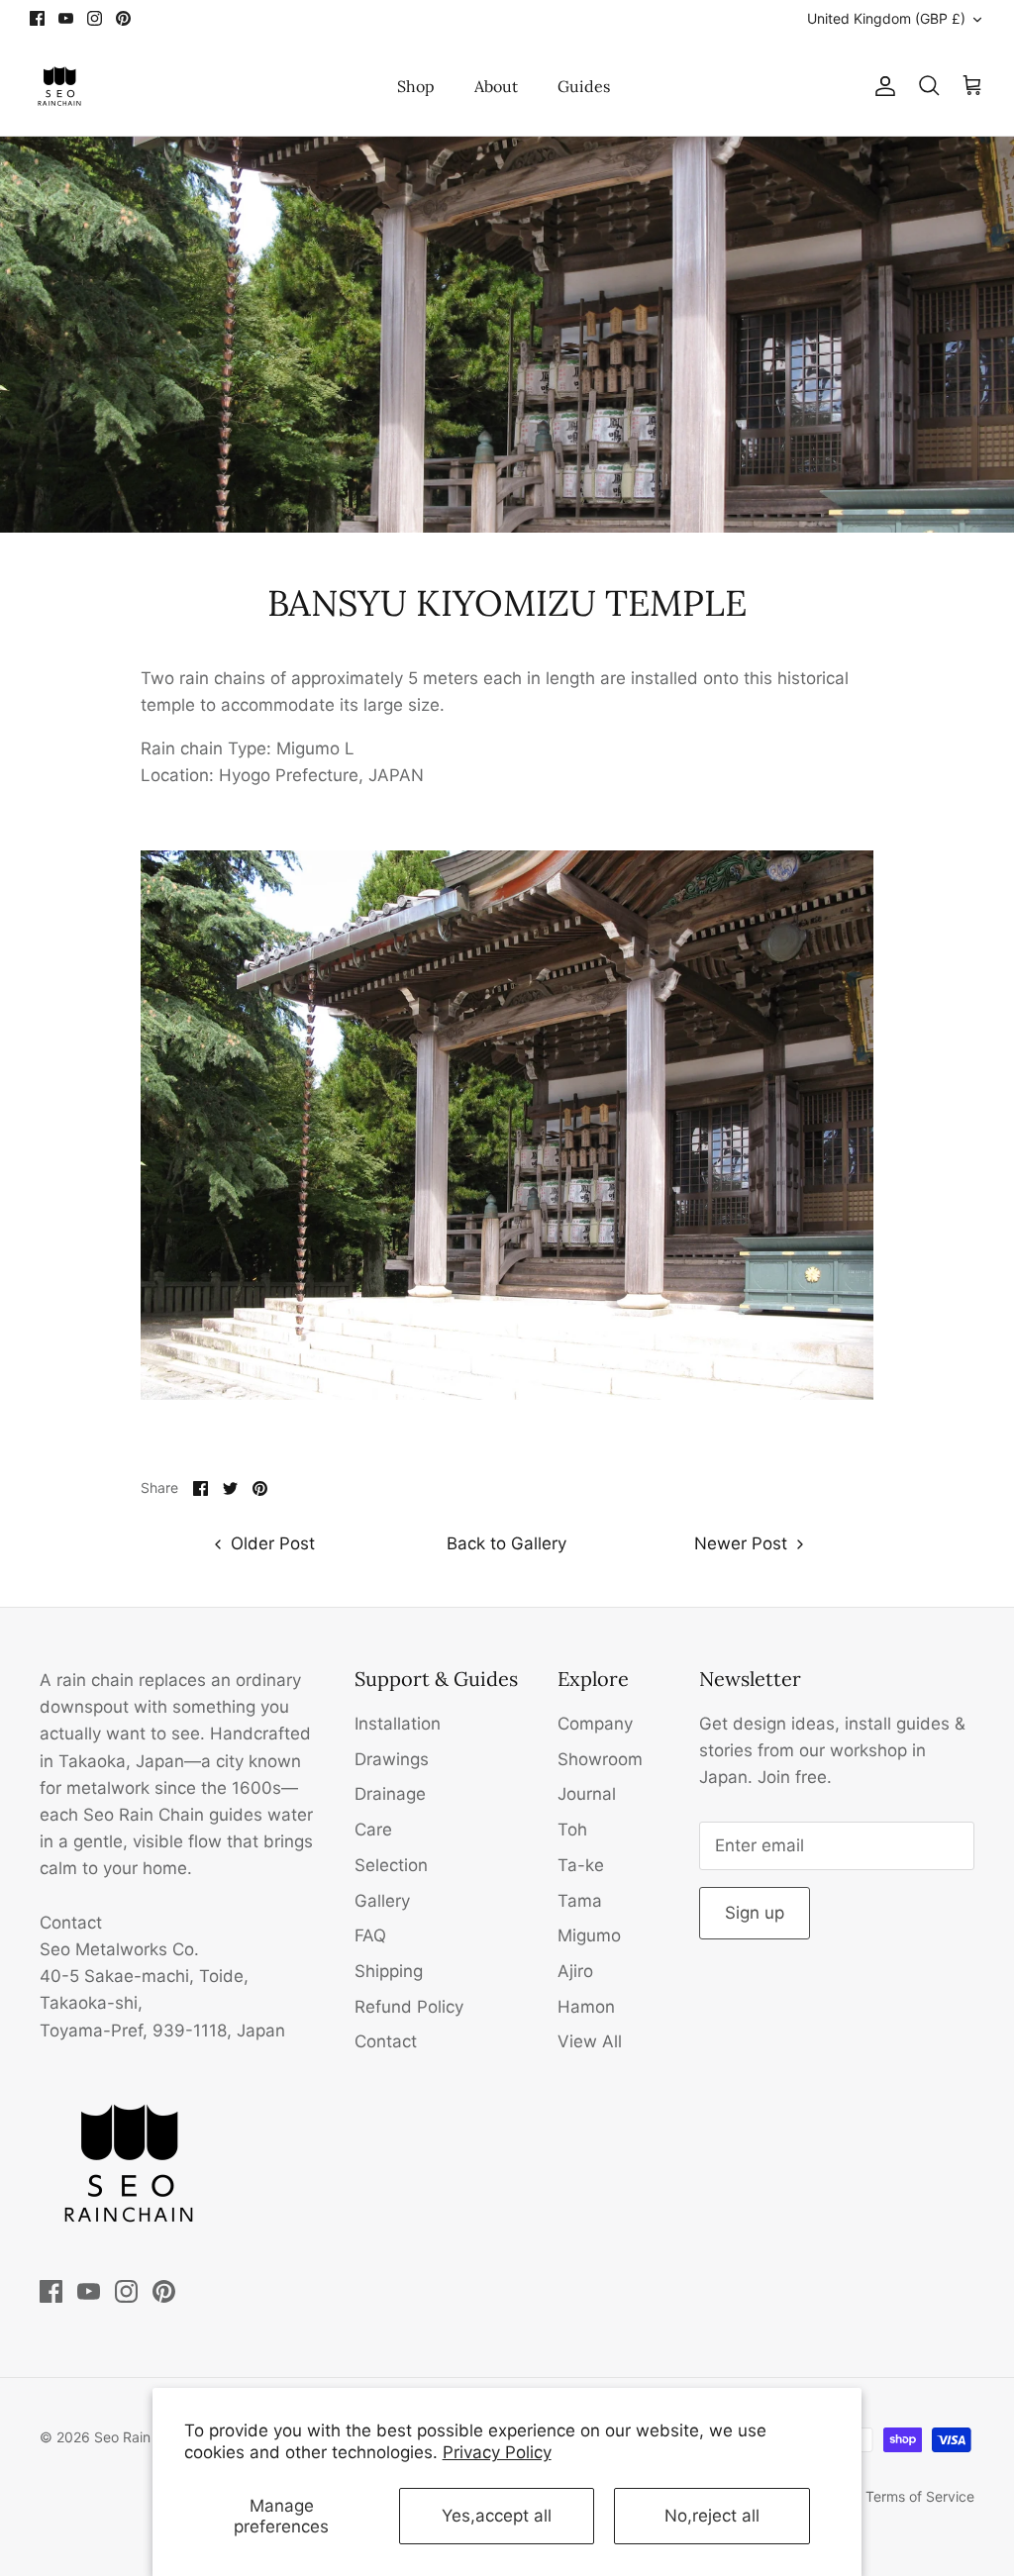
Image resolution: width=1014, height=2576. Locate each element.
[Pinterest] (123, 18)
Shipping (389, 1971)
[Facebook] (37, 18)
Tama (580, 1901)
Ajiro (575, 1971)
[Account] (881, 86)
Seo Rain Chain (143, 2437)
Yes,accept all (497, 2516)
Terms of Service (920, 2496)
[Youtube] (66, 18)
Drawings (392, 1759)
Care (373, 1830)
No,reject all (712, 2516)
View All (590, 2041)
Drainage (390, 1794)
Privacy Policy (497, 2452)
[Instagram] (95, 18)
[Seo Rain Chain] (59, 86)
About (496, 86)
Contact (386, 2041)
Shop (416, 86)
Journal (587, 1794)
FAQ (370, 1935)
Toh (572, 1830)
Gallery (382, 1901)
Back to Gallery (507, 1543)
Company (595, 1724)
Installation (398, 1724)
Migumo (589, 1935)
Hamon (586, 2007)
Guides (584, 86)
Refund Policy (409, 2007)
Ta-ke (581, 1865)
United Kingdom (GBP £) (886, 18)
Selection (391, 1865)
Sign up (755, 1913)
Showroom (600, 1759)
